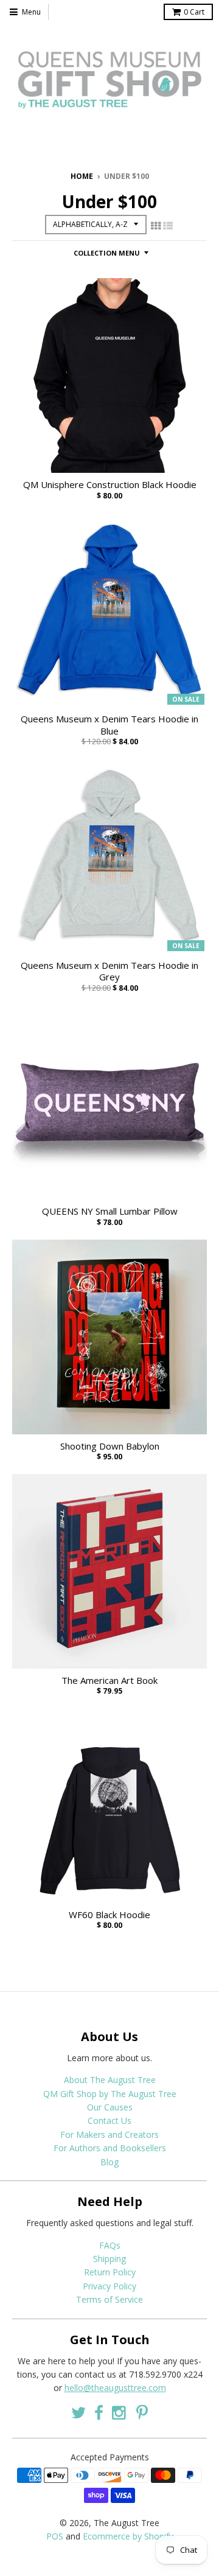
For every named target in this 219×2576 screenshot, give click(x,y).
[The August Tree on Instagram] (120, 2413)
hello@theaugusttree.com (115, 2388)
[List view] (168, 226)
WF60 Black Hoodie (109, 1915)
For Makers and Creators (109, 2134)
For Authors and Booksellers (110, 2148)
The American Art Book (109, 1681)
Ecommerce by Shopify (128, 2536)
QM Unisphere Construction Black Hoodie (110, 485)
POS (55, 2536)
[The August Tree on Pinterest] (142, 2413)
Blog (109, 2162)
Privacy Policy (109, 2286)
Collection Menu (107, 253)
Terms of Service (109, 2299)
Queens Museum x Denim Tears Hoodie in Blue (109, 725)
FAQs (110, 2245)
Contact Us (109, 2120)
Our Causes (110, 2107)
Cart (194, 12)
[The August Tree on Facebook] (99, 2413)
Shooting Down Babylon (110, 1446)
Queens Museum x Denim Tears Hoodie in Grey (109, 972)
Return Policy (110, 2272)
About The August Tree (110, 2080)
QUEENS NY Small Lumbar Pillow (110, 1211)
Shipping (109, 2259)
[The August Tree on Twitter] (78, 2413)
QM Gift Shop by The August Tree (110, 2094)
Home (82, 176)
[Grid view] (156, 226)
